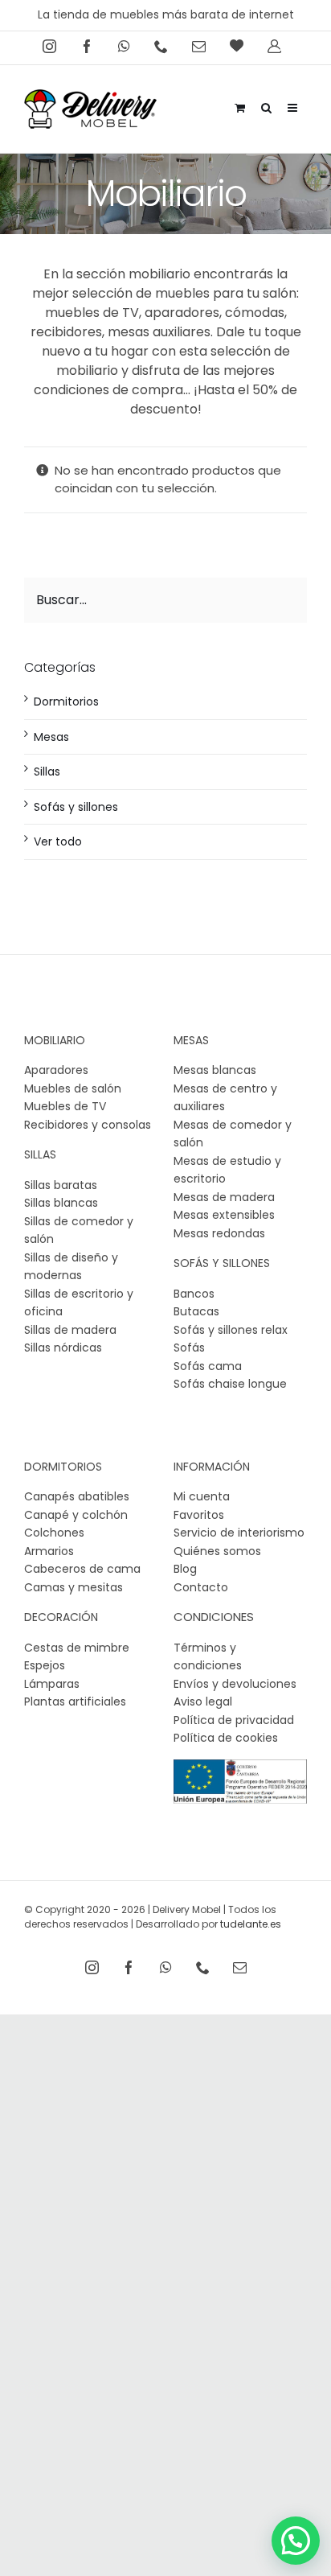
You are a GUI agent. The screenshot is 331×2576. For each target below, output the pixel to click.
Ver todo (58, 842)
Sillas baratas (61, 1185)
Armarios (49, 1551)
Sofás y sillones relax (231, 1330)
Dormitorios (66, 702)
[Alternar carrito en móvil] (240, 106)
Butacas (196, 1311)
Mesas (51, 737)
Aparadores (56, 1070)
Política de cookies (226, 1738)
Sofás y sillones (76, 807)
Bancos (194, 1294)
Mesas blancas (215, 1070)
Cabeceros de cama (82, 1569)
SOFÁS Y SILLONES (222, 1263)
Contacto (201, 1587)
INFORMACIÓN (212, 1467)
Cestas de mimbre (77, 1648)
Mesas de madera (224, 1197)
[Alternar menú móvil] (293, 106)
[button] (296, 2541)
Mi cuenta (202, 1496)
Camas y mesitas (74, 1587)
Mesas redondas (219, 1233)
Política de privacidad (234, 1720)
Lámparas (52, 1684)
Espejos (45, 1665)
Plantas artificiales (75, 1702)
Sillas (47, 772)
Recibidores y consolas (88, 1125)
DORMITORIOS (63, 1467)
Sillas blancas (61, 1203)
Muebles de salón (73, 1088)
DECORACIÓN (61, 1617)
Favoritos (199, 1515)
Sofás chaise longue (230, 1384)
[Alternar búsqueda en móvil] (266, 106)
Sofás (189, 1348)
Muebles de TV (65, 1106)
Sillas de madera (70, 1330)
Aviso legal (203, 1702)
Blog (185, 1569)
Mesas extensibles (224, 1215)
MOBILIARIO (55, 1040)
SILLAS (40, 1154)
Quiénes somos (217, 1551)
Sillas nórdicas (63, 1348)
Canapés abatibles (77, 1496)
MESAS (191, 1040)
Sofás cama (208, 1366)
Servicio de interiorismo (239, 1533)
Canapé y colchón (76, 1515)
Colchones (54, 1533)
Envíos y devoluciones (235, 1684)
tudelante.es (251, 1924)
